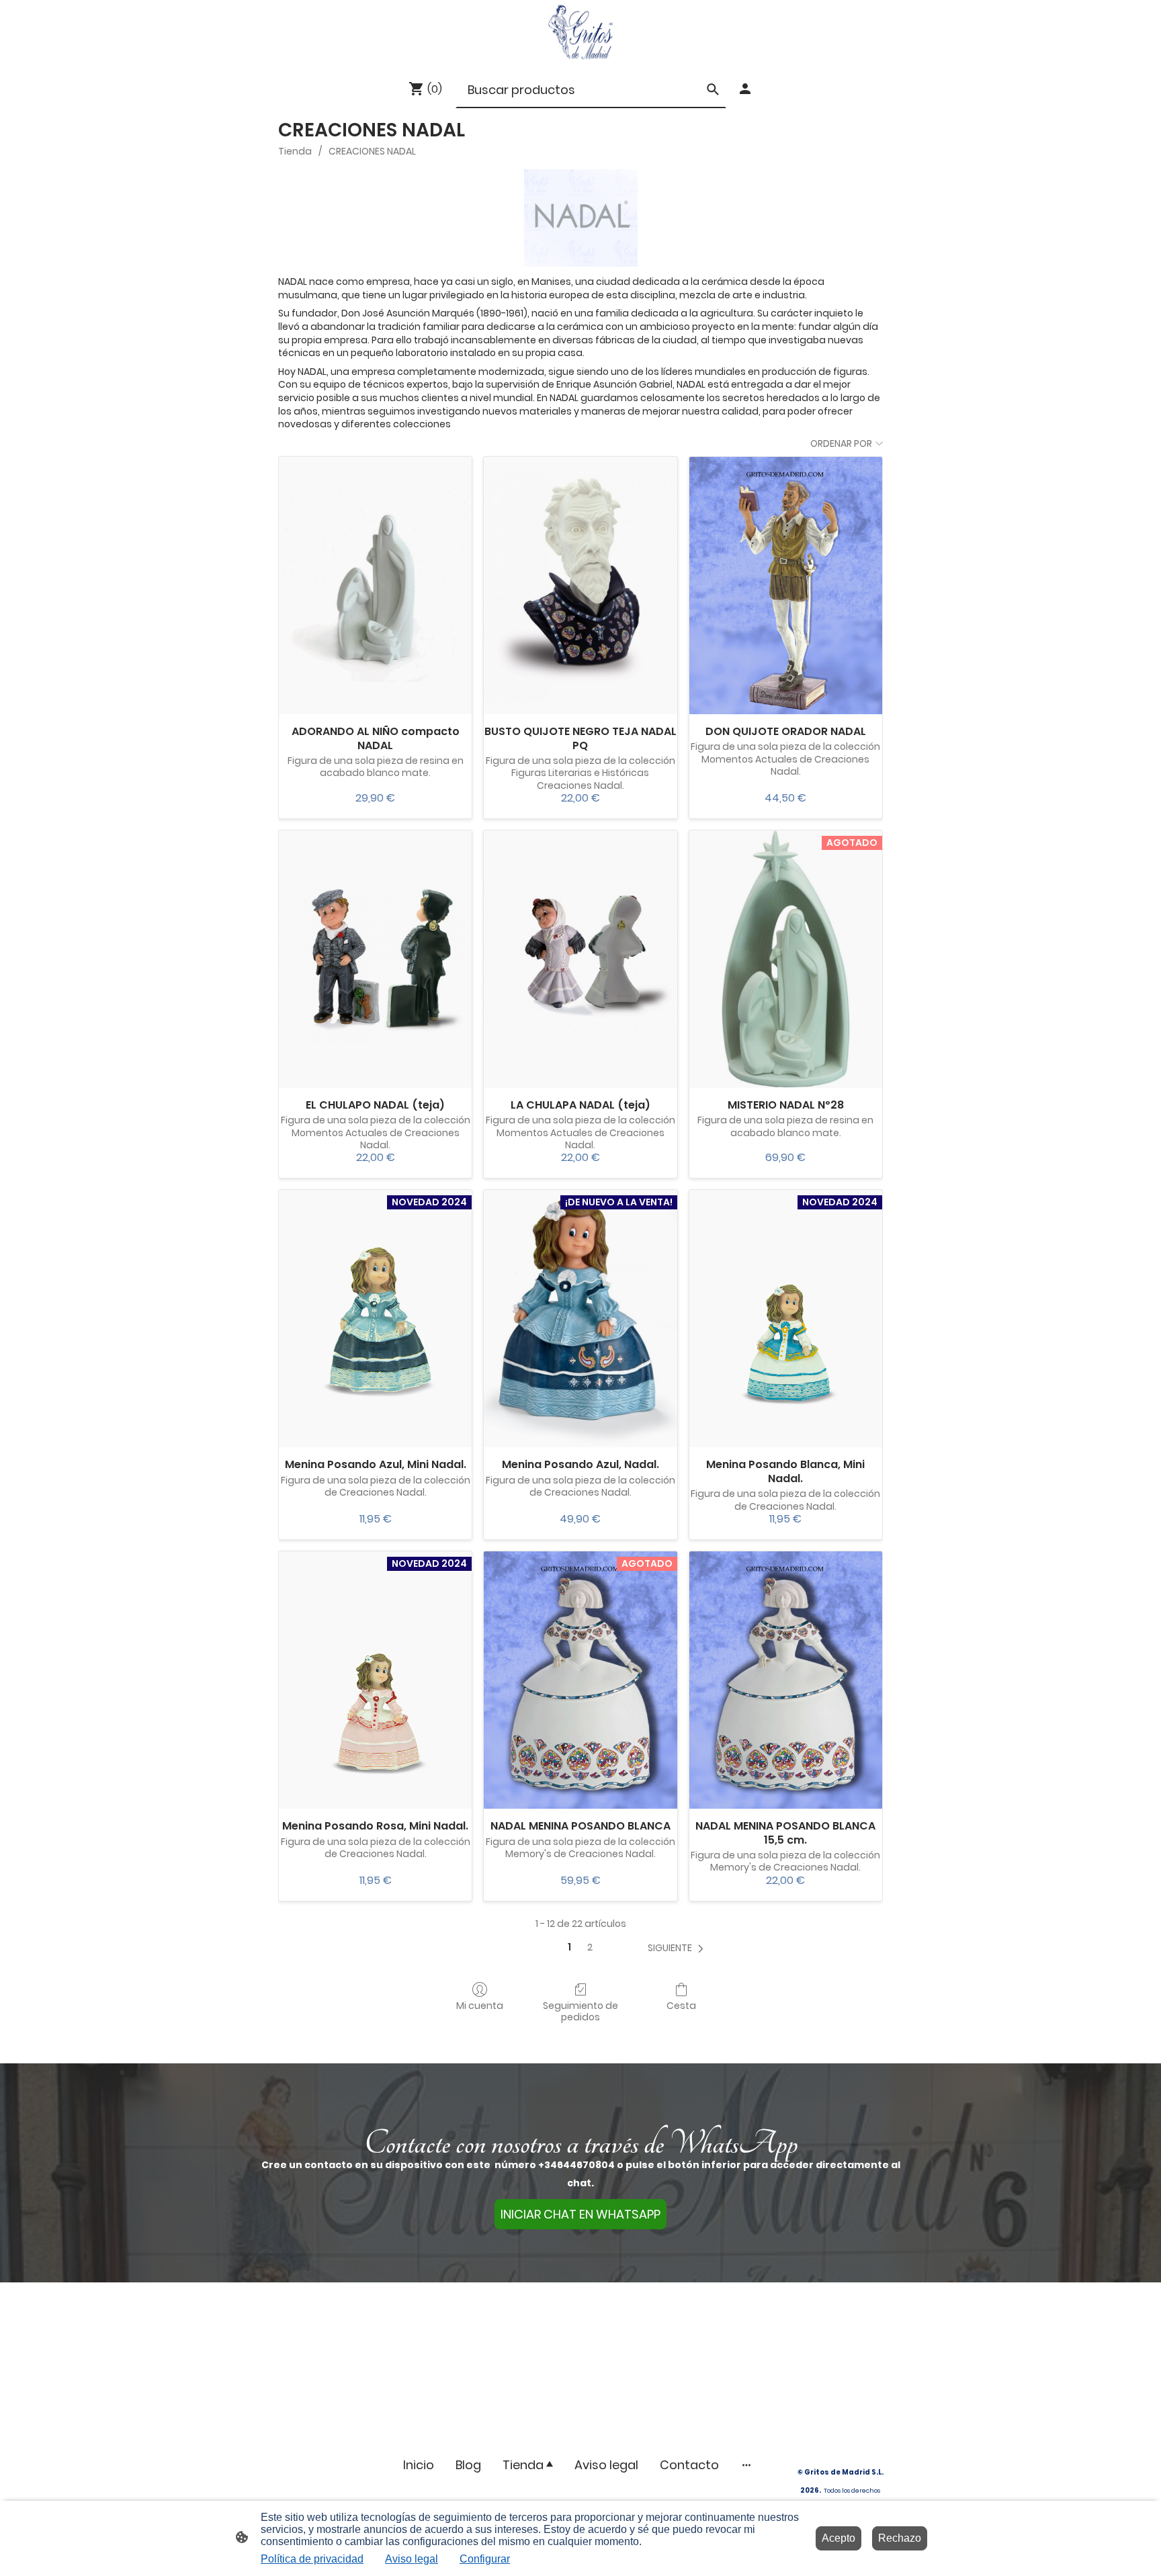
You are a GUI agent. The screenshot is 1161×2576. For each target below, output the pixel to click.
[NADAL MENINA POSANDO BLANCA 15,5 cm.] (786, 1680)
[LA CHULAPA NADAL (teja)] (580, 959)
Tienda (295, 151)
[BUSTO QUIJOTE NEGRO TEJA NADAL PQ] (580, 586)
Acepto (838, 2538)
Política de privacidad (312, 2559)
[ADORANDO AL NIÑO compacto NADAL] (375, 586)
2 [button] (590, 1947)
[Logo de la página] (580, 32)
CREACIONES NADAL (372, 151)
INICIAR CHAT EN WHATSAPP (580, 2214)
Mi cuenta (480, 2005)
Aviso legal (412, 2559)
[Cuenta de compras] (745, 89)
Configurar (485, 2559)
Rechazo (900, 2538)
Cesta (681, 2005)
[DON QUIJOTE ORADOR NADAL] (786, 586)
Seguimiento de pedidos (580, 2011)
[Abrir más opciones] (746, 2465)
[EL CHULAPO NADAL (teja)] (375, 959)
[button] (678, 1948)
